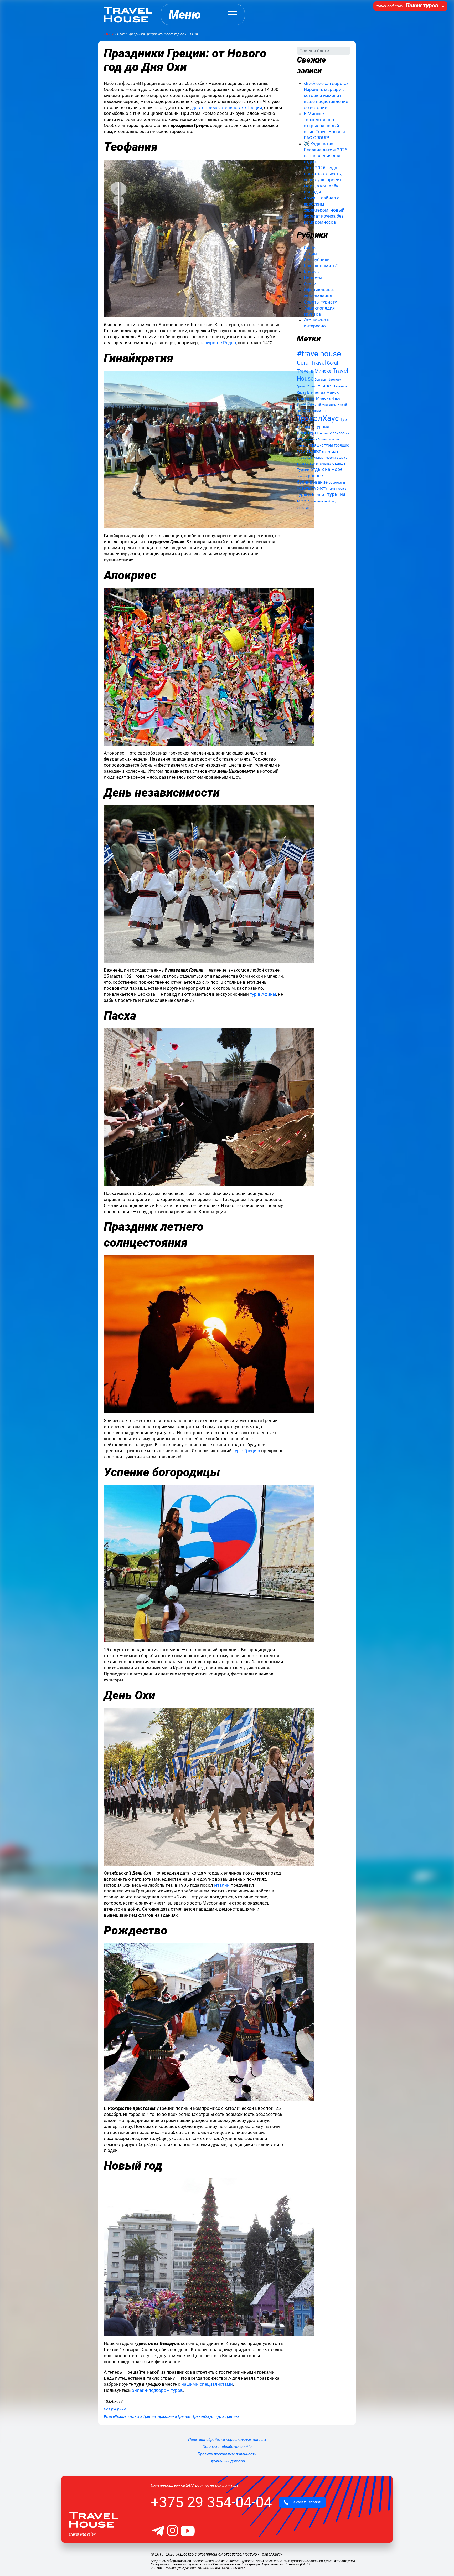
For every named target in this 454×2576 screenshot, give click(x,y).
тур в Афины (263, 994)
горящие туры (321, 445)
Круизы (312, 272)
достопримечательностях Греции (227, 107)
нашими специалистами (207, 2384)
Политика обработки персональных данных (227, 2440)
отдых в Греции (142, 2416)
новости (330, 458)
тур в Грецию (246, 1451)
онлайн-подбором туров (157, 2390)
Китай (317, 405)
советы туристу (312, 488)
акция (324, 433)
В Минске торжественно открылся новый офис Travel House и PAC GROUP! (324, 126)
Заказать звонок (305, 2502)
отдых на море (326, 469)
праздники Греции (174, 2416)
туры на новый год (323, 502)
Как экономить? (321, 266)
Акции (310, 254)
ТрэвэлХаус (203, 2416)
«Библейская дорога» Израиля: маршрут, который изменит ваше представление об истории (326, 95)
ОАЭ (306, 410)
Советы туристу (320, 302)
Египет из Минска (314, 398)
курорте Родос (221, 343)
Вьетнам (335, 379)
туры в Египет (311, 494)
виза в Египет (318, 440)
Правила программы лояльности (227, 2454)
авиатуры (308, 433)
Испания (304, 404)
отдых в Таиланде (319, 464)
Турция (322, 427)
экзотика (304, 508)
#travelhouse (115, 2416)
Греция (302, 386)
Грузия (312, 386)
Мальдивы (329, 405)
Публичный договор (227, 2461)
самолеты (337, 482)
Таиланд (318, 410)
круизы (319, 458)
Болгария (321, 380)
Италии (222, 1885)
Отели (310, 284)
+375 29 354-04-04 (211, 2502)
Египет (325, 386)
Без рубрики (115, 2409)
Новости (313, 278)
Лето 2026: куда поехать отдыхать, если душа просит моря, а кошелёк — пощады (323, 180)
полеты (302, 476)
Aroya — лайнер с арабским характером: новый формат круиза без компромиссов (324, 210)
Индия (336, 399)
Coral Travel (311, 363)
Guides (311, 248)
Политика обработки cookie (227, 2447)
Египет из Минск (323, 392)
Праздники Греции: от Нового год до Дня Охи (185, 60)
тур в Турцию (337, 489)
